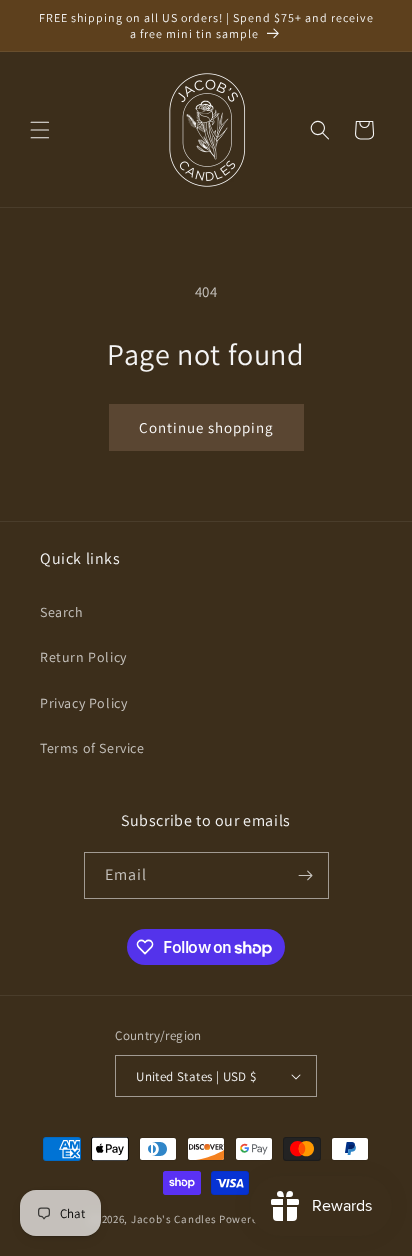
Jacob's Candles (174, 1219)
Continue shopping (206, 427)
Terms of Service (92, 748)
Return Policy (83, 657)
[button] (40, 130)
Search (62, 612)
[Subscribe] (306, 875)
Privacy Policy (83, 703)
